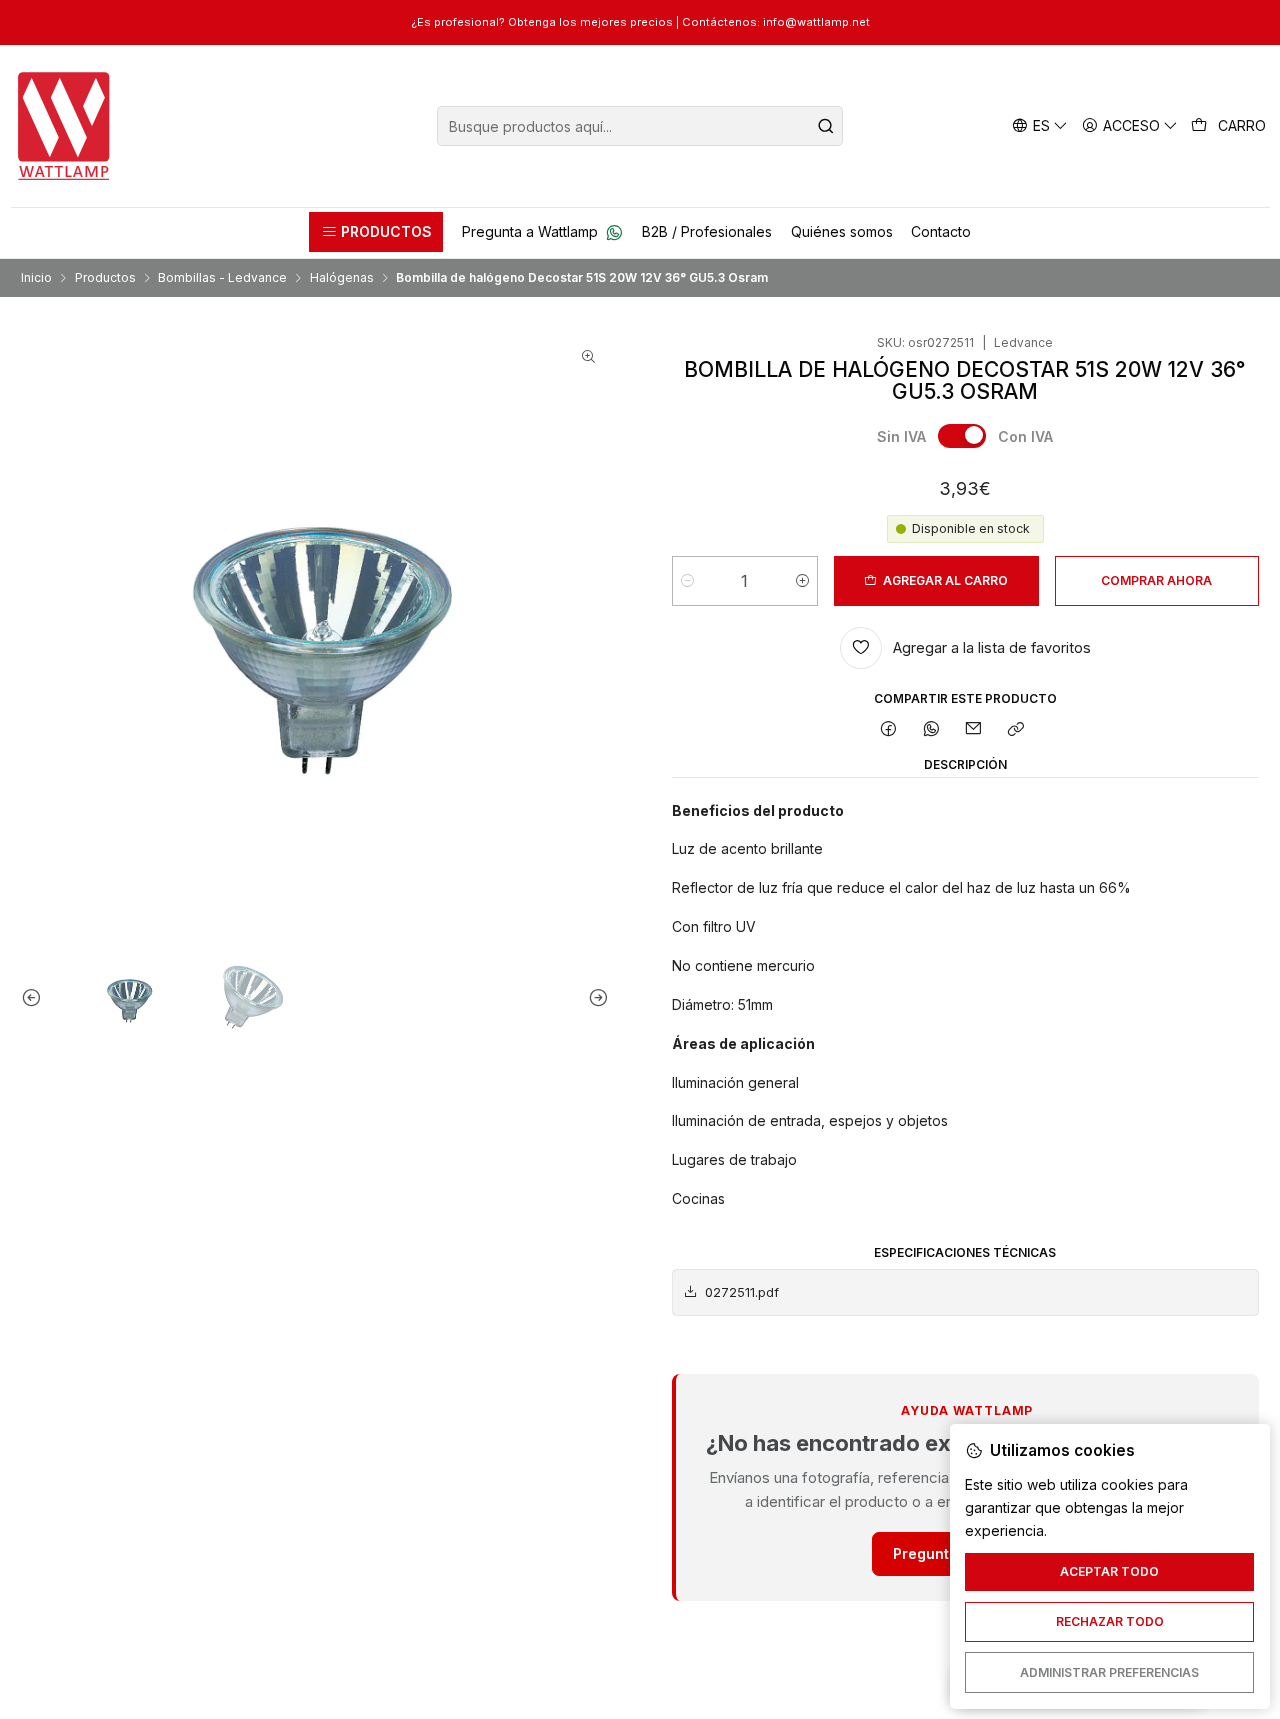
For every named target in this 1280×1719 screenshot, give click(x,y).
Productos (105, 278)
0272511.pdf (742, 1292)
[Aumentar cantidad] (802, 581)
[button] (376, 232)
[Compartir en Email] (974, 730)
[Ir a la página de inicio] (64, 126)
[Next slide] (594, 998)
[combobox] (640, 126)
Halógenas (342, 278)
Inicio (36, 278)
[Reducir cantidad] (687, 581)
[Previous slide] (36, 998)
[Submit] (826, 126)
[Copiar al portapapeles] (1016, 730)
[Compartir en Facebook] (889, 730)
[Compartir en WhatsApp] (931, 730)
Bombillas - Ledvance (222, 278)
